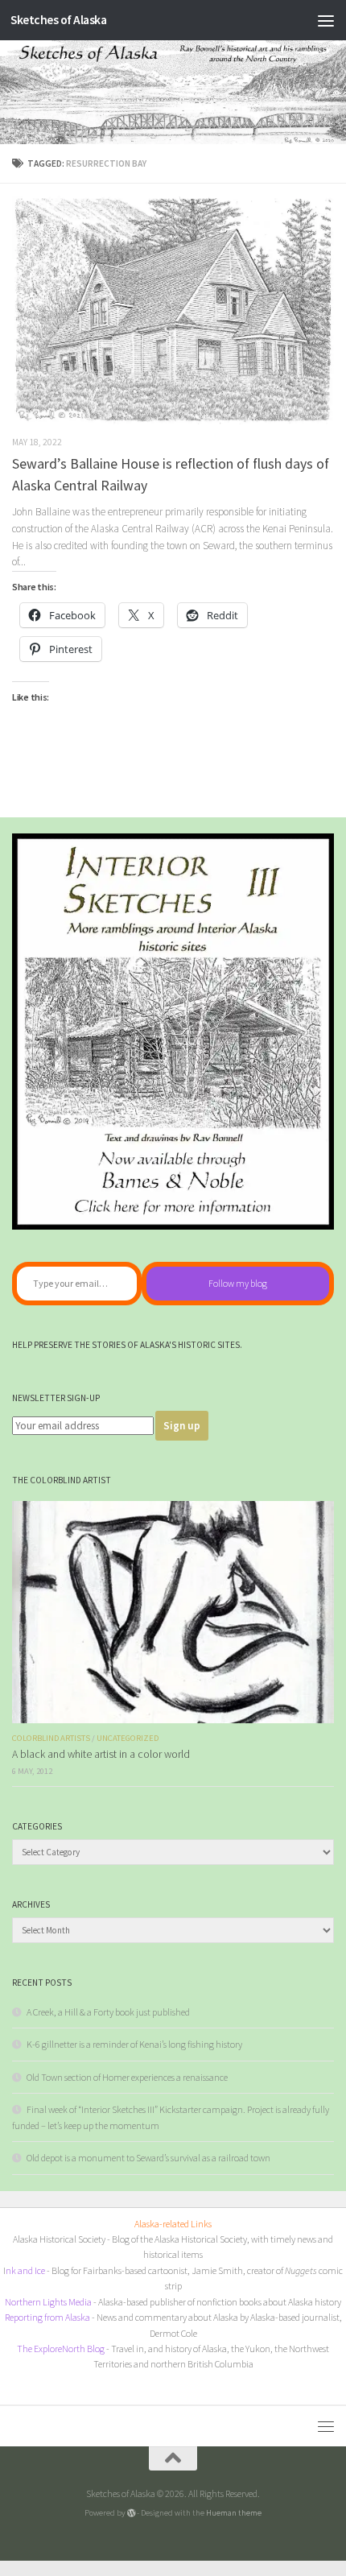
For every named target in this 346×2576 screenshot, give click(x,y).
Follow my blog (238, 1283)
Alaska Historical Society (59, 2239)
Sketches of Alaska (58, 20)
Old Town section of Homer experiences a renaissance (127, 2077)
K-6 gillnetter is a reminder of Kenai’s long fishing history (134, 2044)
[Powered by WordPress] (132, 2513)
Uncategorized (128, 1738)
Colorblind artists (51, 1738)
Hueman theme (234, 2512)
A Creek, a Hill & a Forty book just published (108, 2012)
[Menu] (326, 20)
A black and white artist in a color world (101, 1754)
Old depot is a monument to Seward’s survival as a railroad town (148, 2158)
